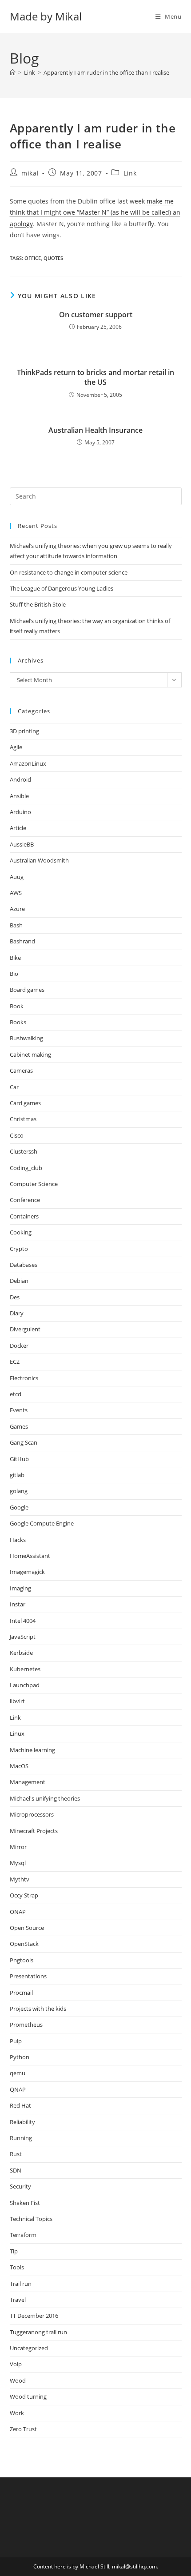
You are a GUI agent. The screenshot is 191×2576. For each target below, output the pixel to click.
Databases (24, 1265)
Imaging (20, 1588)
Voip (16, 2364)
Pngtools (22, 1960)
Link (130, 173)
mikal (30, 173)
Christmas (23, 1119)
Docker (19, 1346)
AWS (16, 893)
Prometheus (26, 2025)
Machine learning (32, 1750)
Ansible (19, 796)
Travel (18, 2300)
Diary (17, 1313)
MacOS (19, 1766)
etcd (16, 1394)
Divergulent (25, 1329)
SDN (16, 2170)
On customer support (96, 315)
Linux (17, 1733)
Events (19, 1410)
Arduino (20, 812)
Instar (18, 1604)
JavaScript (23, 1637)
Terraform (23, 2235)
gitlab (17, 1475)
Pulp (16, 2041)
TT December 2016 (34, 2316)
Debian (19, 1281)
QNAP (18, 2089)
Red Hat (20, 2105)
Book (17, 1006)
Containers (24, 1216)
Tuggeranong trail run (38, 2332)
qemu (18, 2073)
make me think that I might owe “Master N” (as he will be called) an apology (95, 212)
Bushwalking (26, 1038)
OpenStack (24, 1944)
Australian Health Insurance (95, 430)
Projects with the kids (38, 2009)
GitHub (19, 1459)
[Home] (13, 72)
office (33, 258)
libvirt (17, 1701)
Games (19, 1426)
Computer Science (34, 1184)
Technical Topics (31, 2219)
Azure (17, 909)
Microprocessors (32, 1814)
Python (20, 2057)
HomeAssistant (30, 1556)
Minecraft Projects (34, 1831)
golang (19, 1491)
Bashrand (22, 941)
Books (18, 1022)
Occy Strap (24, 1895)
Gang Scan (24, 1442)
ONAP (18, 1912)
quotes (53, 258)
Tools (17, 2267)
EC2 (15, 1362)
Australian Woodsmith (39, 860)
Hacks (18, 1540)
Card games (25, 1103)
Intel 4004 (23, 1621)
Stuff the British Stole (38, 604)
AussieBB (22, 844)
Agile (16, 747)
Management (28, 1782)
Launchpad (25, 1685)
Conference (25, 1200)
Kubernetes (25, 1669)
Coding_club (26, 1168)
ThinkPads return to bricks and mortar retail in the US (95, 377)
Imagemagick (27, 1572)
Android (20, 779)
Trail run (21, 2284)
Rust (16, 2154)
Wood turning (28, 2396)
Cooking (21, 1232)
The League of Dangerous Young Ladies (62, 588)
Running (21, 2138)
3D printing (24, 731)
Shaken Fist (25, 2203)
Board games (27, 990)
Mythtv (20, 1879)
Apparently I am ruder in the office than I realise (106, 72)
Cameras (21, 1070)
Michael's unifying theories (45, 1798)
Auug (17, 877)
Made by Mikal (46, 16)
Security (20, 2186)
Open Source (27, 1928)
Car (14, 1087)
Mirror (18, 1847)
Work (17, 2413)
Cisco (17, 1135)
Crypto (19, 1249)
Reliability (22, 2122)
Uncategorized (29, 2348)
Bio (14, 974)
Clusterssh (24, 1151)
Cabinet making (30, 1054)
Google (19, 1507)
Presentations (28, 1976)
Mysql (18, 1863)
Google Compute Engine (42, 1523)
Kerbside (21, 1653)
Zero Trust (23, 2429)
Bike (15, 958)
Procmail (21, 1993)
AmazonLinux (28, 763)
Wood (18, 2380)
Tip (14, 2251)
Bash (16, 925)
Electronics (24, 1378)
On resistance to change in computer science (69, 572)
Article (18, 828)
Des (15, 1297)
